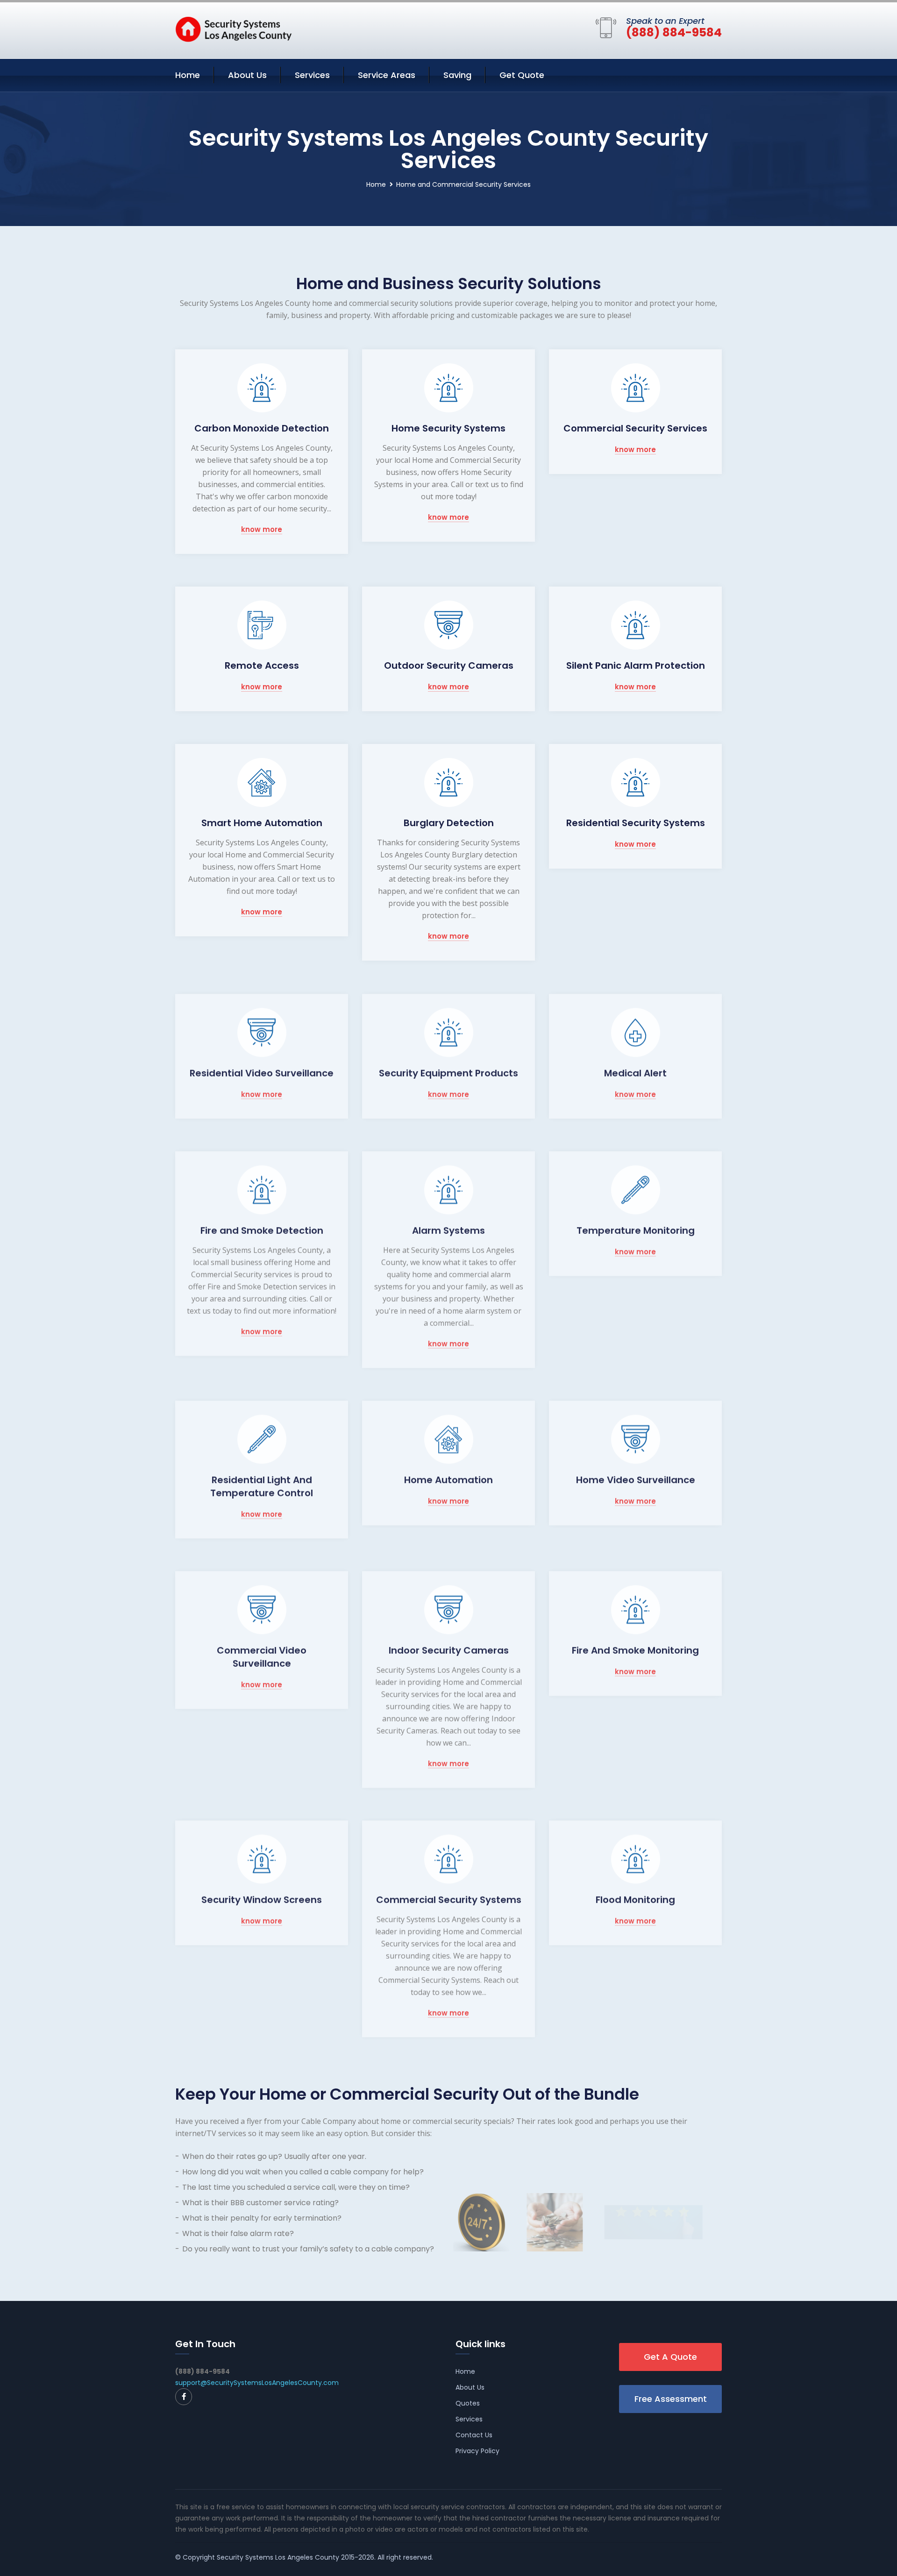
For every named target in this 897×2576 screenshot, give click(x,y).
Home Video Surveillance (636, 1479)
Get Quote (522, 75)
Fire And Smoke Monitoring (635, 1649)
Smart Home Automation (262, 823)
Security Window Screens (262, 1899)
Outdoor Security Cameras (449, 665)
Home (188, 75)
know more (262, 530)
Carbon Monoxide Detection (262, 428)
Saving (457, 75)
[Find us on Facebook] (184, 2397)
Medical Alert (635, 1072)
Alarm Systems (448, 1230)
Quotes (468, 2403)
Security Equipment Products (448, 1072)
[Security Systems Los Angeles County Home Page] (234, 28)
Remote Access (262, 665)
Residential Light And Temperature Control (262, 1486)
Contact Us (474, 2435)
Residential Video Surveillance (262, 1072)
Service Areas (387, 75)
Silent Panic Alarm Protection (636, 665)
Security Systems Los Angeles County (278, 2557)
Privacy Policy (477, 2451)
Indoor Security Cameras (449, 1649)
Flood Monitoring (635, 1899)
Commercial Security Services (635, 428)
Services (312, 75)
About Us (247, 75)
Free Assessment (671, 2399)
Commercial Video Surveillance (262, 1656)
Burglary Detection (449, 823)
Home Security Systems (448, 428)
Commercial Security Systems (449, 1899)
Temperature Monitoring (636, 1230)
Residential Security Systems (636, 823)
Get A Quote (670, 2357)
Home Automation (448, 1479)
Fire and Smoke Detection (262, 1230)
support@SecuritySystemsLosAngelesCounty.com (257, 2383)
